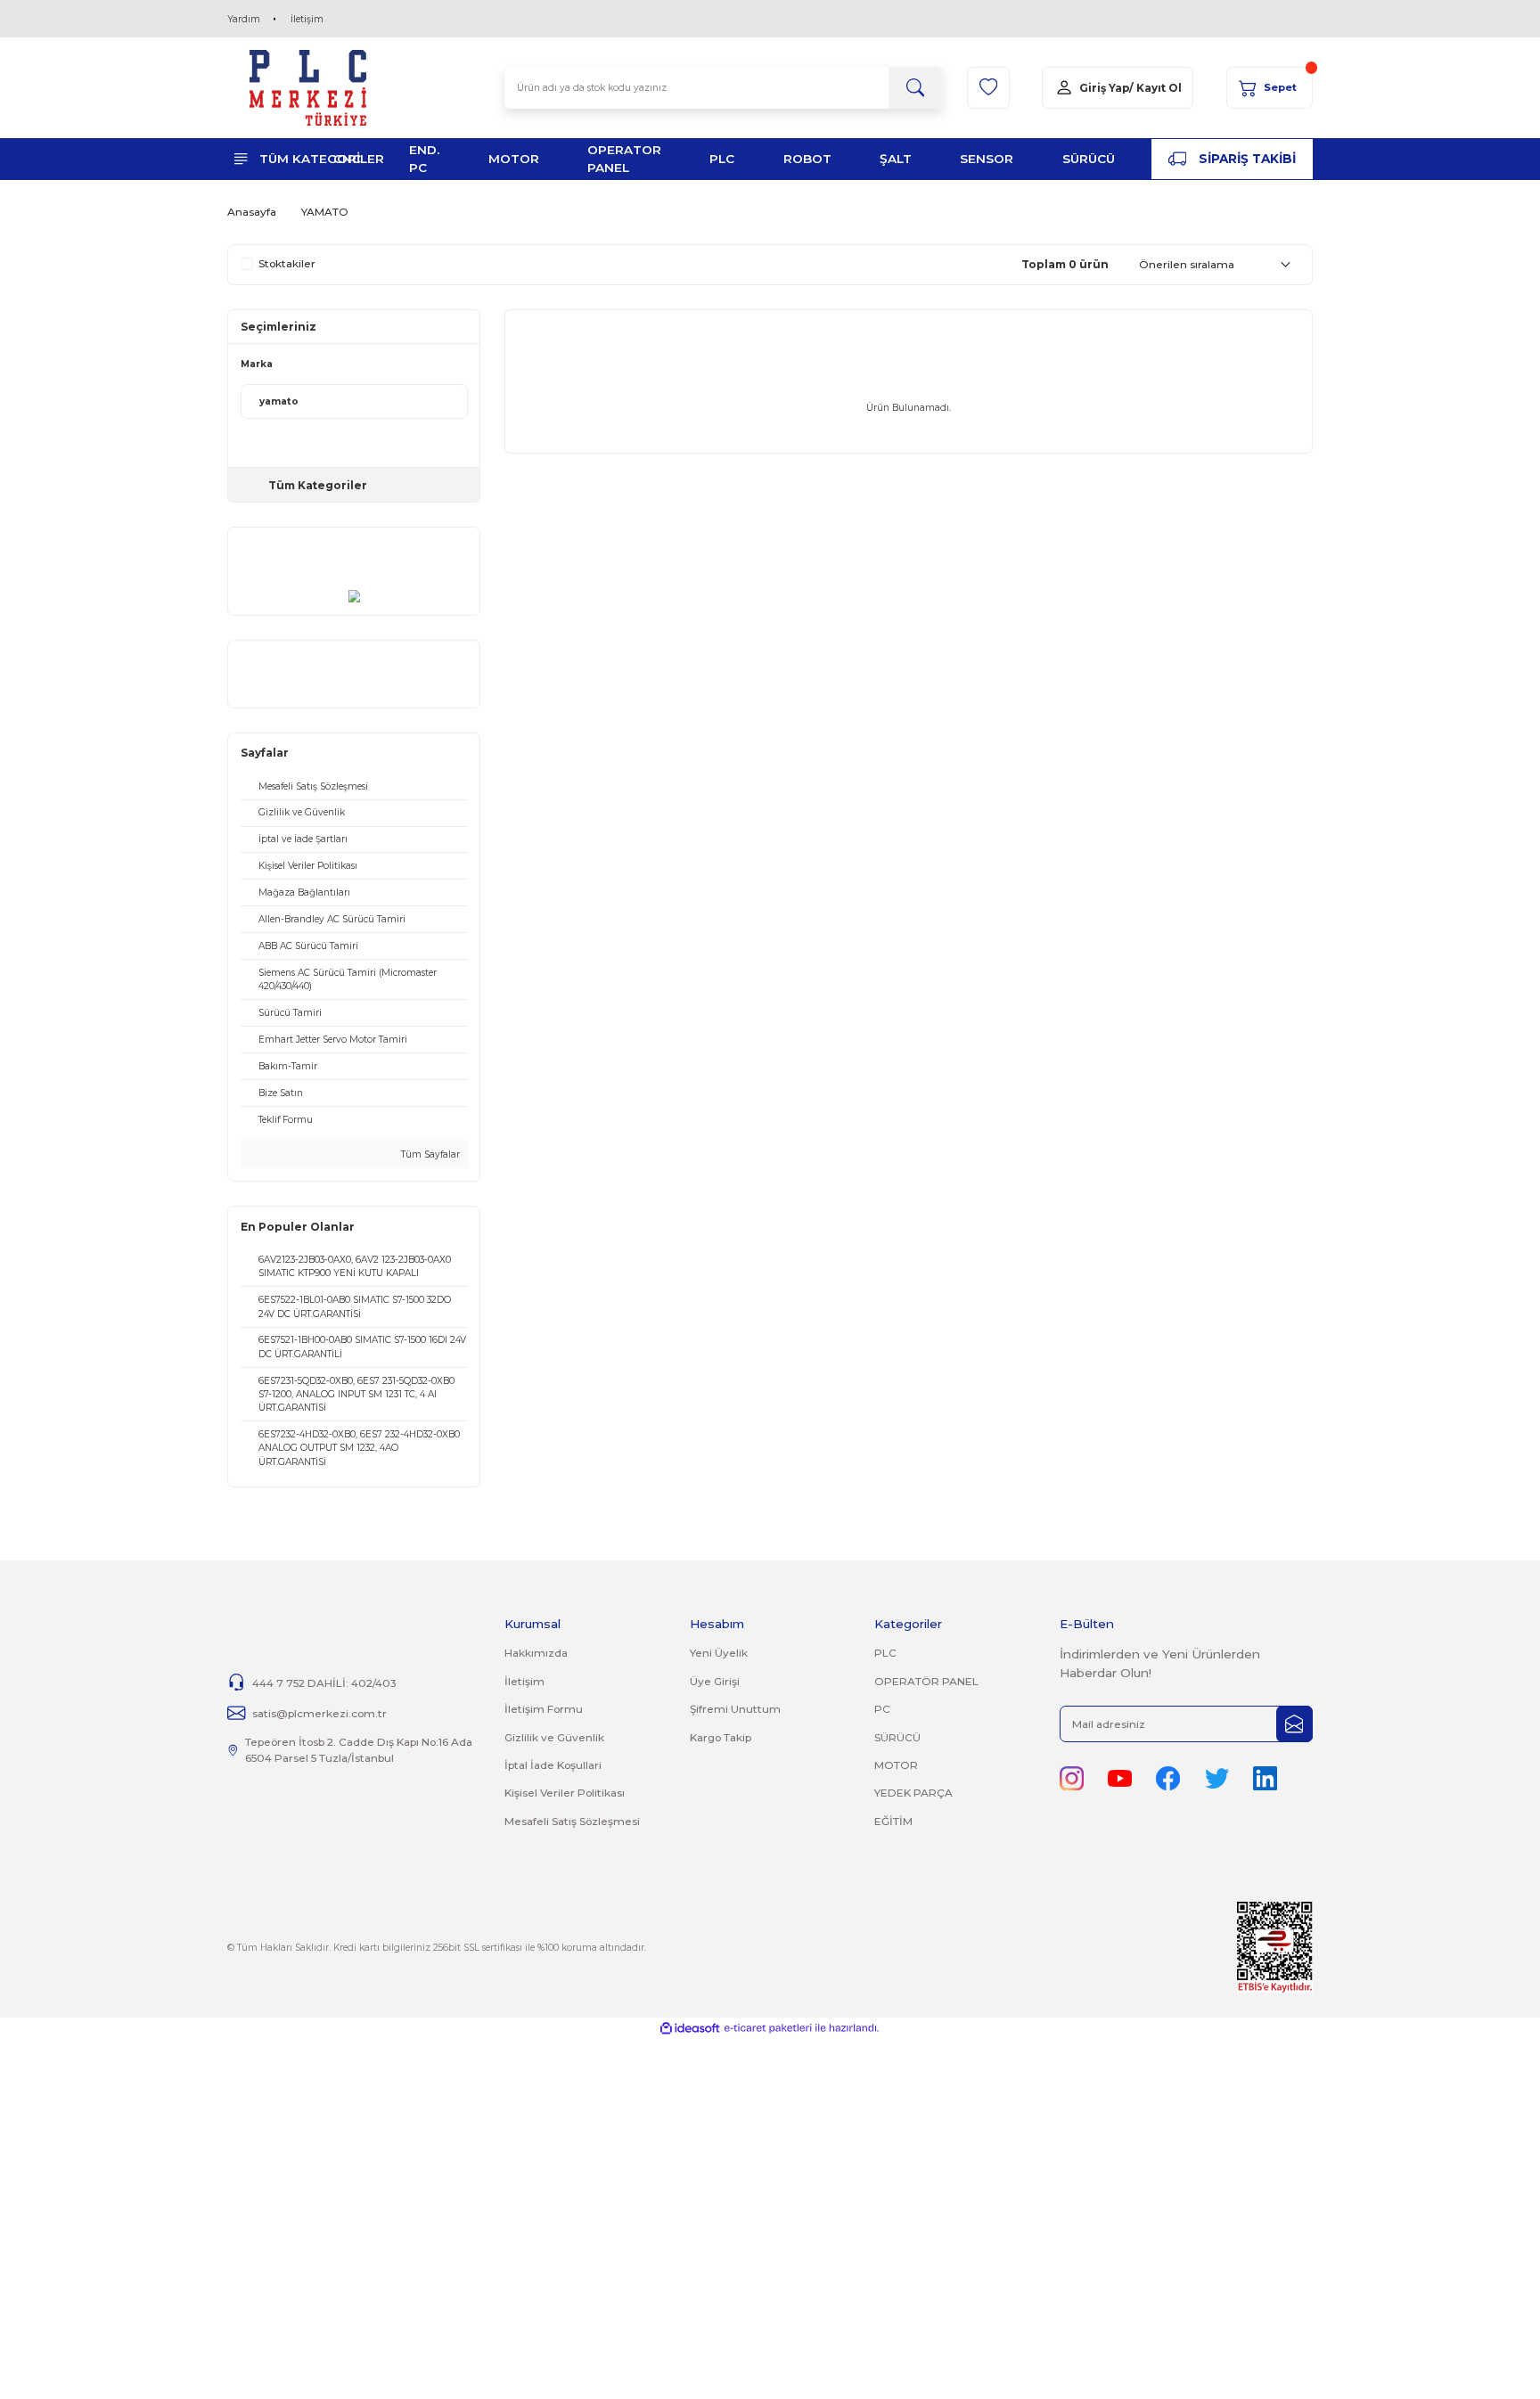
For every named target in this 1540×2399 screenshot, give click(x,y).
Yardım (244, 19)
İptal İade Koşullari (553, 1765)
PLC (885, 1653)
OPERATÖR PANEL (926, 1681)
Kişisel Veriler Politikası (565, 1793)
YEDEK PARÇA (913, 1793)
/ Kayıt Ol (1155, 88)
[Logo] (308, 88)
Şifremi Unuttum (735, 1709)
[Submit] (1294, 1724)
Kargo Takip (721, 1737)
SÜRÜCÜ (897, 1737)
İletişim (307, 19)
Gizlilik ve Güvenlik (554, 1737)
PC (882, 1709)
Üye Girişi (715, 1681)
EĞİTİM (893, 1821)
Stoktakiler (287, 264)
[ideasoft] (690, 2028)
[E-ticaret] (768, 2028)
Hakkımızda (536, 1653)
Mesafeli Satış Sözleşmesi (572, 1821)
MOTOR (896, 1765)
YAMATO (325, 212)
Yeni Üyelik (719, 1653)
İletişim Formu (544, 1709)
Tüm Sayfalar (429, 1154)
